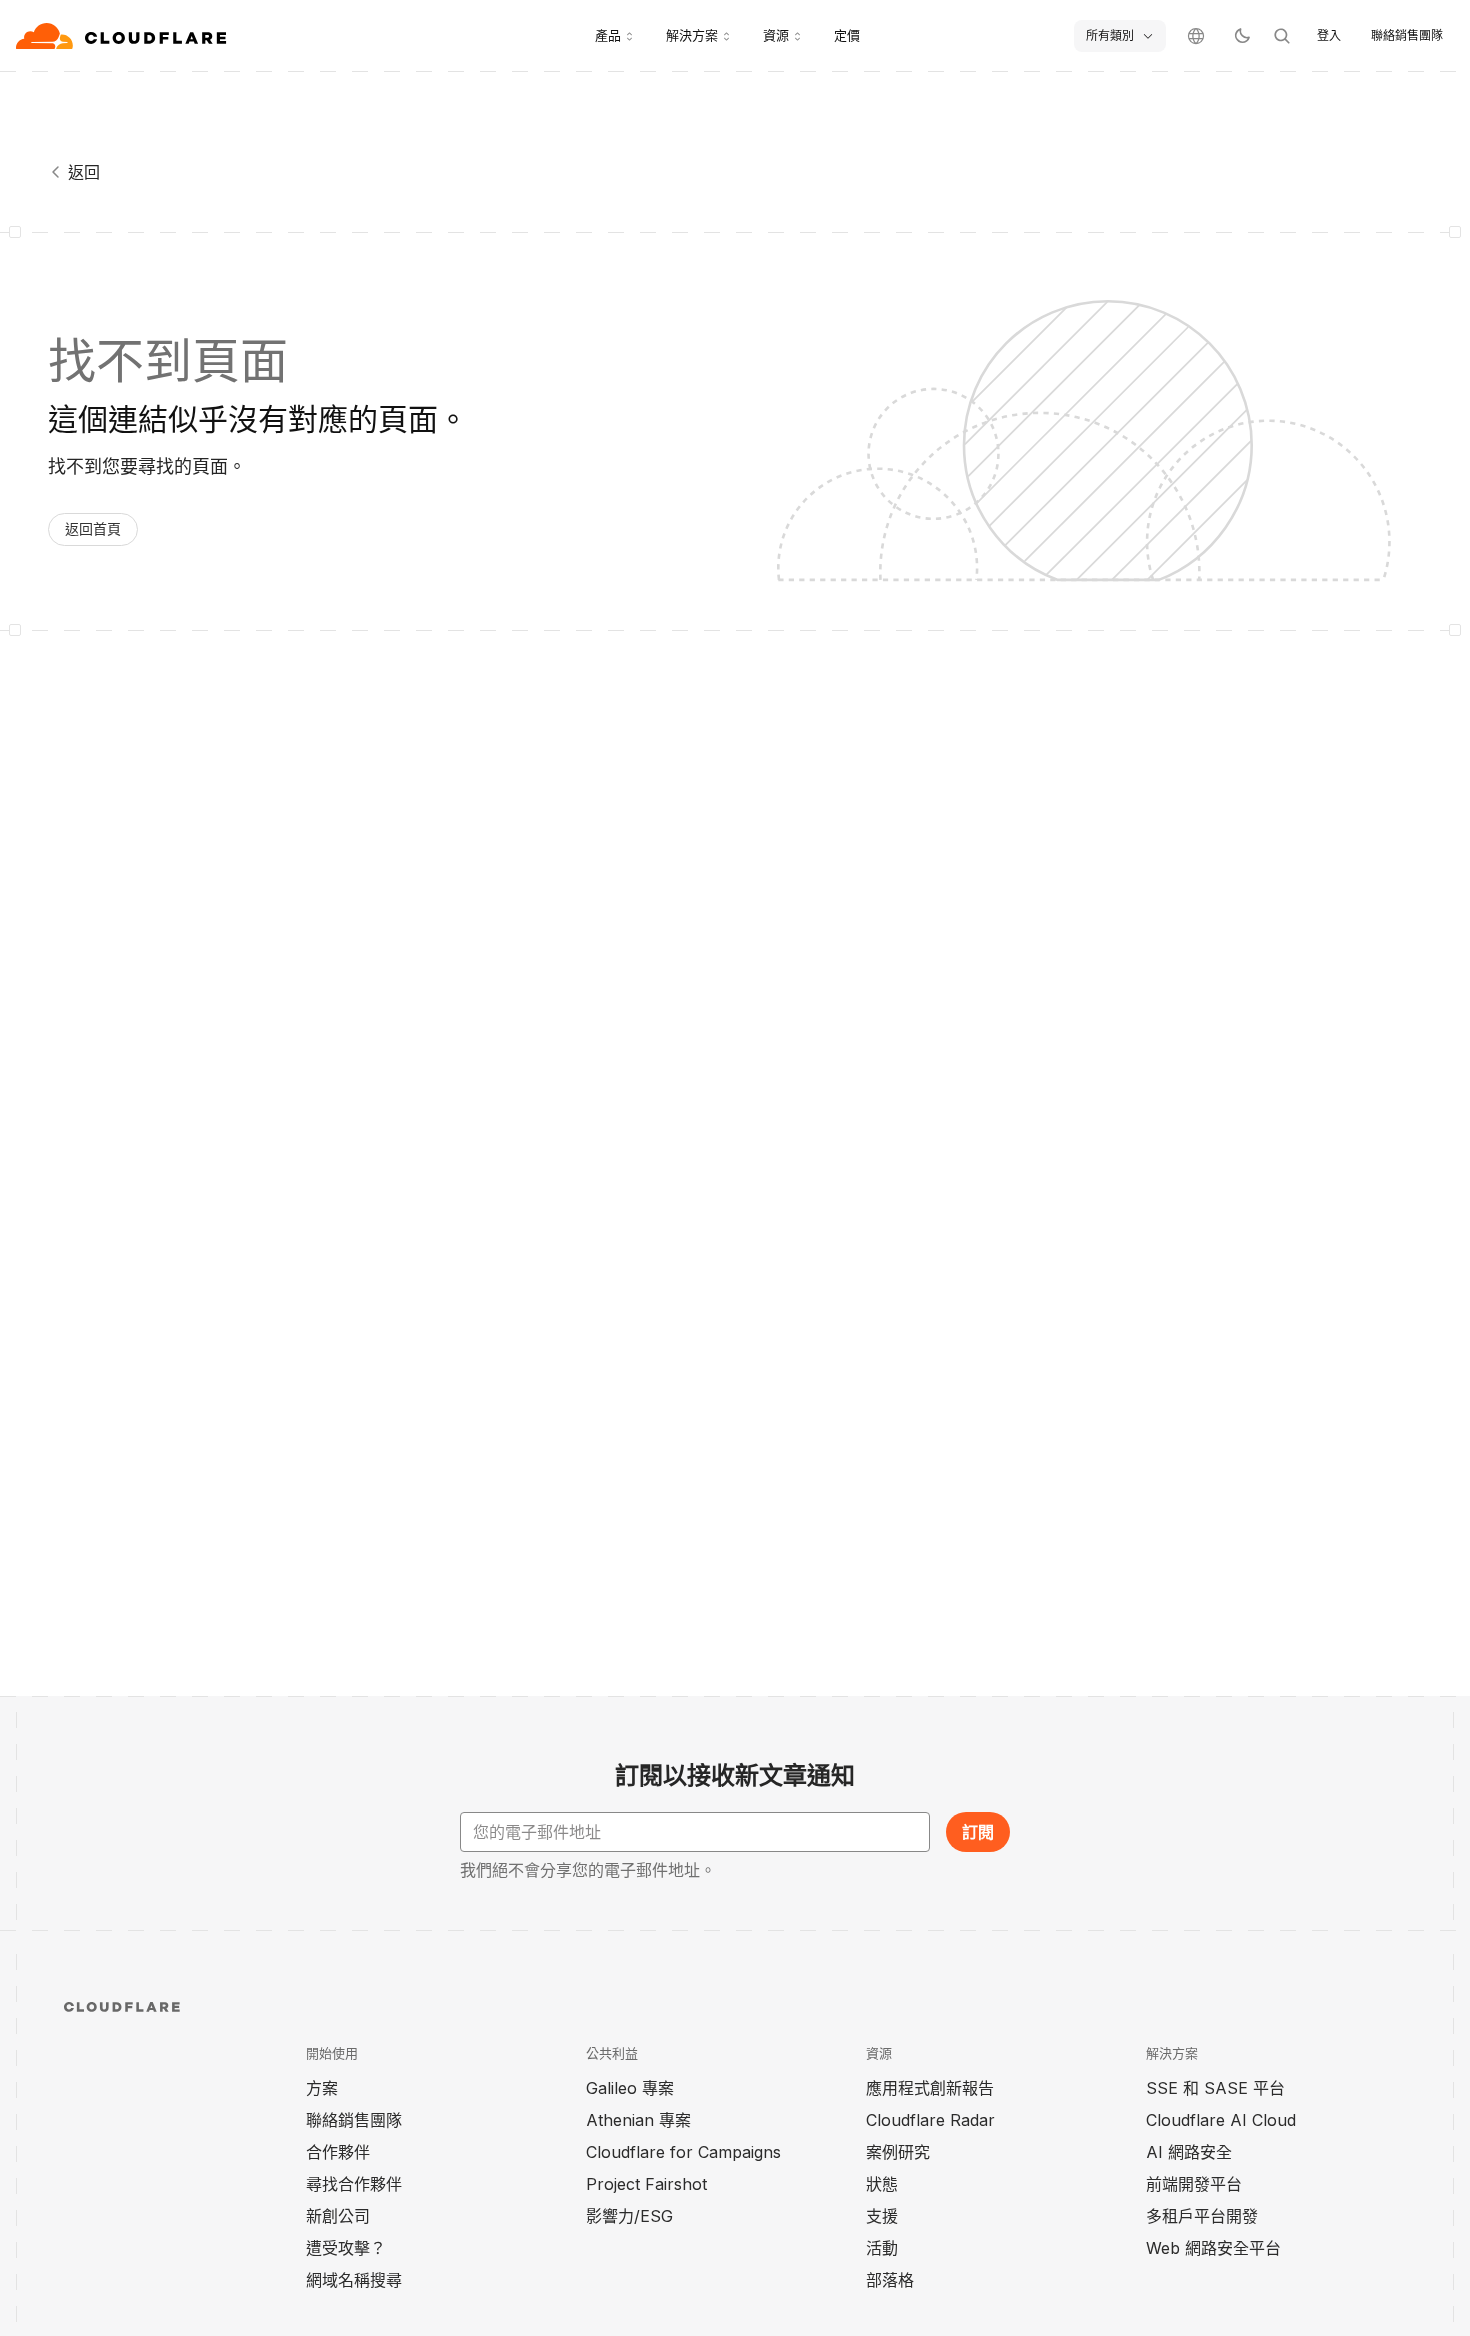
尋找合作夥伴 (354, 2184)
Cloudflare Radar (930, 2120)
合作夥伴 (338, 2152)
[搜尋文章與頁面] (1282, 36)
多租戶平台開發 (1202, 2216)
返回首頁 (93, 528)
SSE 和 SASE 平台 (1215, 2088)
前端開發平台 (1194, 2184)
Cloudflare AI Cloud (1221, 2120)
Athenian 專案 (638, 2120)
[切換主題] (1242, 36)
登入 (1329, 35)
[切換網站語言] (1196, 36)
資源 (776, 35)
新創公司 (338, 2216)
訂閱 (978, 1832)
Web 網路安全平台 (1213, 2248)
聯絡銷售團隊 (1407, 35)
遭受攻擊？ (346, 2248)
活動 (882, 2248)
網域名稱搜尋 (354, 2280)
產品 (608, 35)
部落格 (890, 2280)
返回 (84, 172)
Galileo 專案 (630, 2088)
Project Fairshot (646, 2184)
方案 (322, 2088)
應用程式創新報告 (930, 2088)
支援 (882, 2216)
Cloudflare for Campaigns (683, 2152)
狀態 (882, 2184)
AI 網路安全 (1189, 2152)
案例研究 (898, 2152)
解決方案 (692, 35)
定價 (847, 35)
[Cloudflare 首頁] (123, 36)
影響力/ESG (629, 2216)
